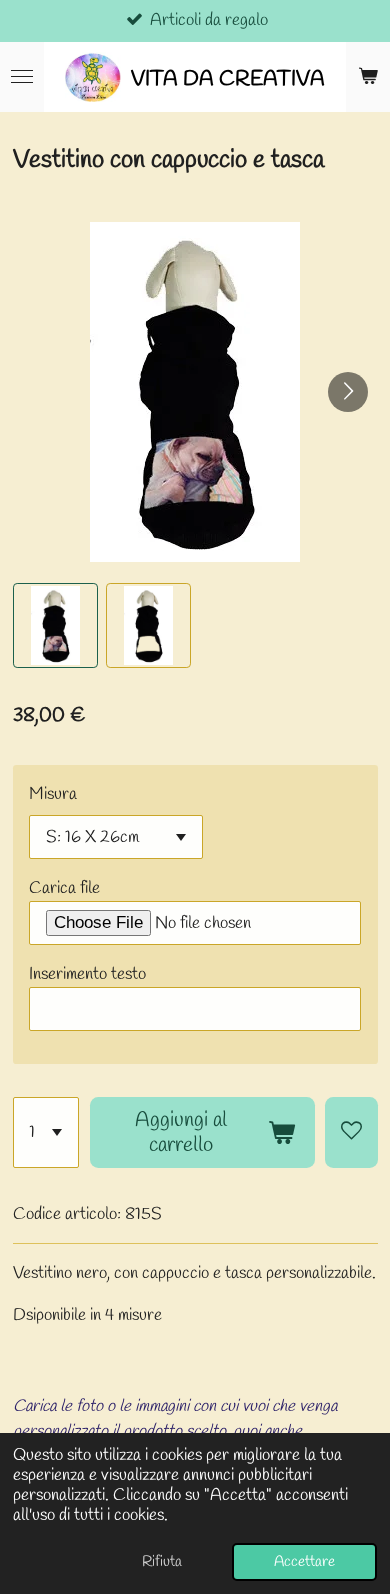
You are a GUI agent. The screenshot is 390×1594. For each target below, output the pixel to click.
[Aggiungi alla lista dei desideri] (351, 1132)
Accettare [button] (304, 1562)
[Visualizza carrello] (368, 77)
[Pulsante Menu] (22, 77)
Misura (53, 794)
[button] (55, 625)
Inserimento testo (87, 974)
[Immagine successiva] (348, 392)
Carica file (64, 888)
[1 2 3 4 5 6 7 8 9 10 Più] (46, 1132)
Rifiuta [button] (162, 1562)
